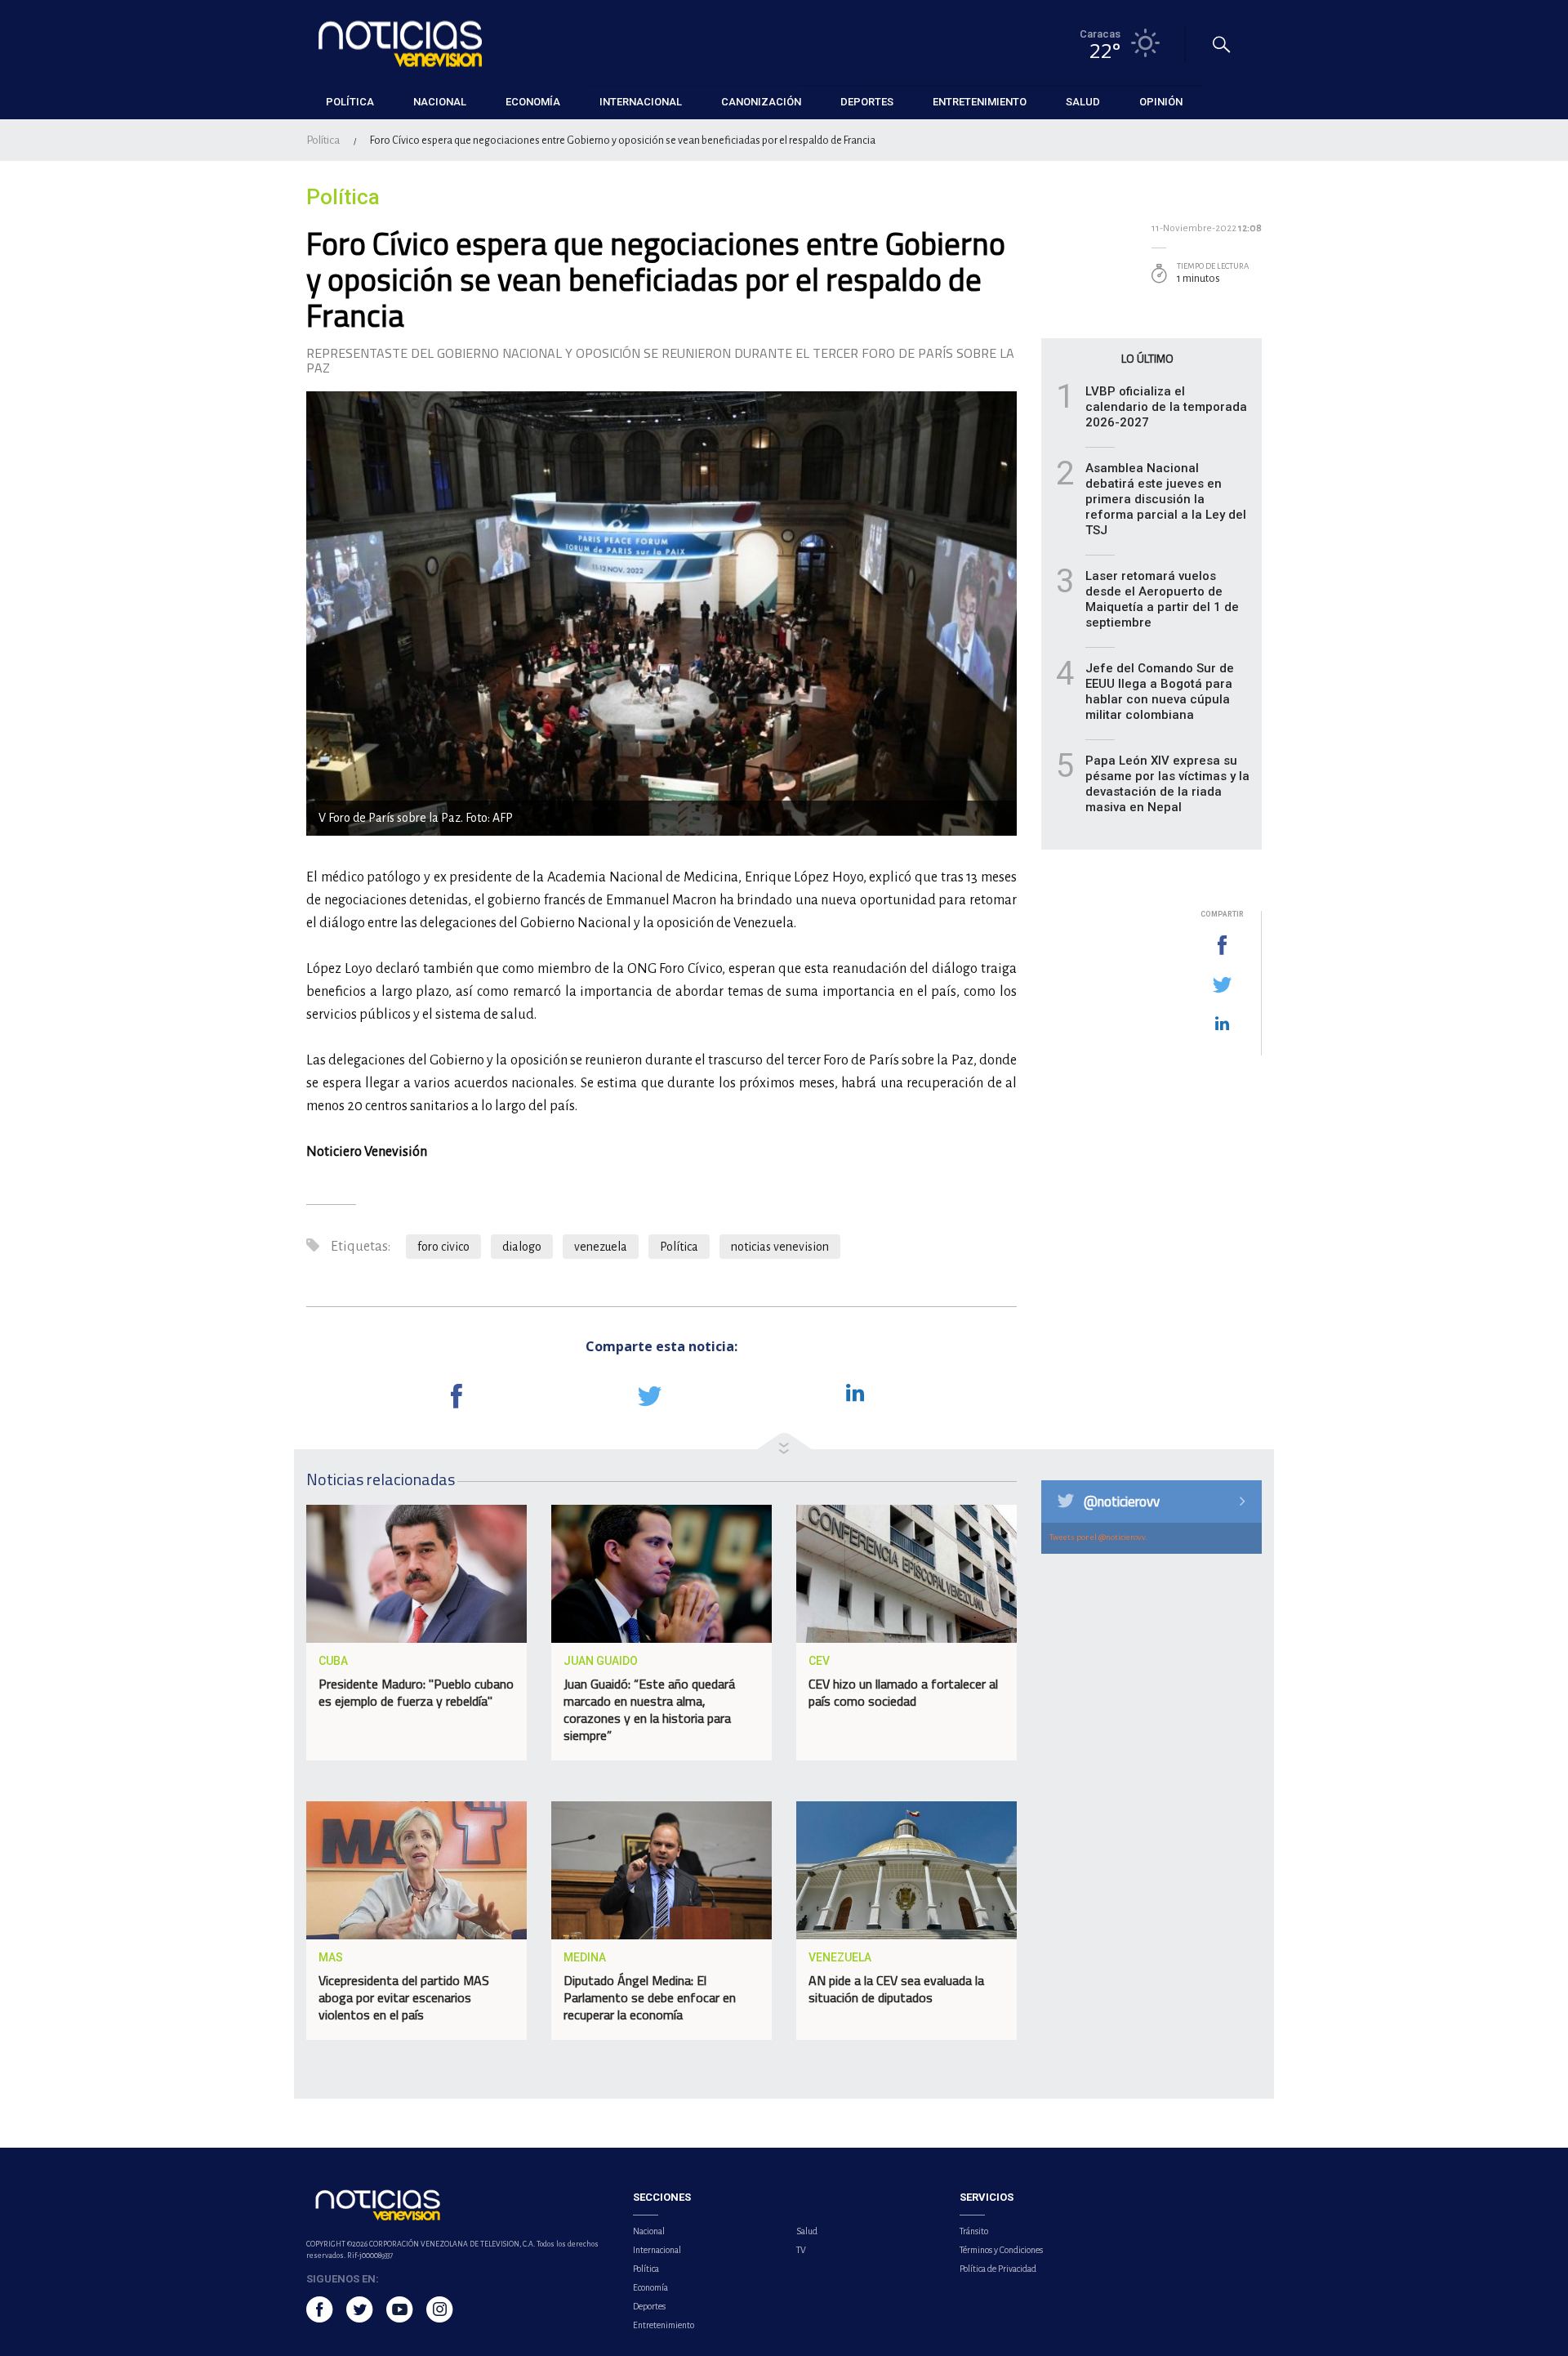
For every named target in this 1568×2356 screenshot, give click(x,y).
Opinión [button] (1161, 102)
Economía (650, 2287)
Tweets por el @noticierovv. (1098, 1537)
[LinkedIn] (1222, 1024)
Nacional (649, 2231)
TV (801, 2250)
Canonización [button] (761, 102)
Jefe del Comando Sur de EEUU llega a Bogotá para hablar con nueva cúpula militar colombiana (1160, 692)
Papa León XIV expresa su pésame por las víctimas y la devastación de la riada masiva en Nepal (1167, 784)
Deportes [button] (867, 102)
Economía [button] (533, 102)
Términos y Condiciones (1001, 2250)
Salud (807, 2231)
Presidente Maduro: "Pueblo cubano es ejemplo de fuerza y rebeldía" (416, 1692)
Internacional (657, 2250)
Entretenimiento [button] (980, 102)
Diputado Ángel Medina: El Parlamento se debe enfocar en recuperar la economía (650, 1997)
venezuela (601, 1247)
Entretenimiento (664, 2325)
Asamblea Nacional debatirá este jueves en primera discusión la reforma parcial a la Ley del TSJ (1166, 499)
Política (323, 140)
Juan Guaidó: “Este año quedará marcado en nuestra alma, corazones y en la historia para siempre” (649, 1709)
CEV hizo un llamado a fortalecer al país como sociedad (903, 1692)
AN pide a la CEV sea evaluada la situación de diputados (896, 1989)
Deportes (649, 2306)
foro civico (443, 1247)
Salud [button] (1083, 102)
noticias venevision (780, 1247)
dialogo (522, 1247)
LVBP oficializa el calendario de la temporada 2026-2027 (1166, 407)
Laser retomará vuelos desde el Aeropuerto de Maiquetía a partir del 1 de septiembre (1162, 599)
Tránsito (974, 2231)
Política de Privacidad (998, 2269)
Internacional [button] (641, 102)
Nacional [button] (440, 102)
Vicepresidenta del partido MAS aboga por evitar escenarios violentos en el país (404, 1997)
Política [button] (350, 102)
